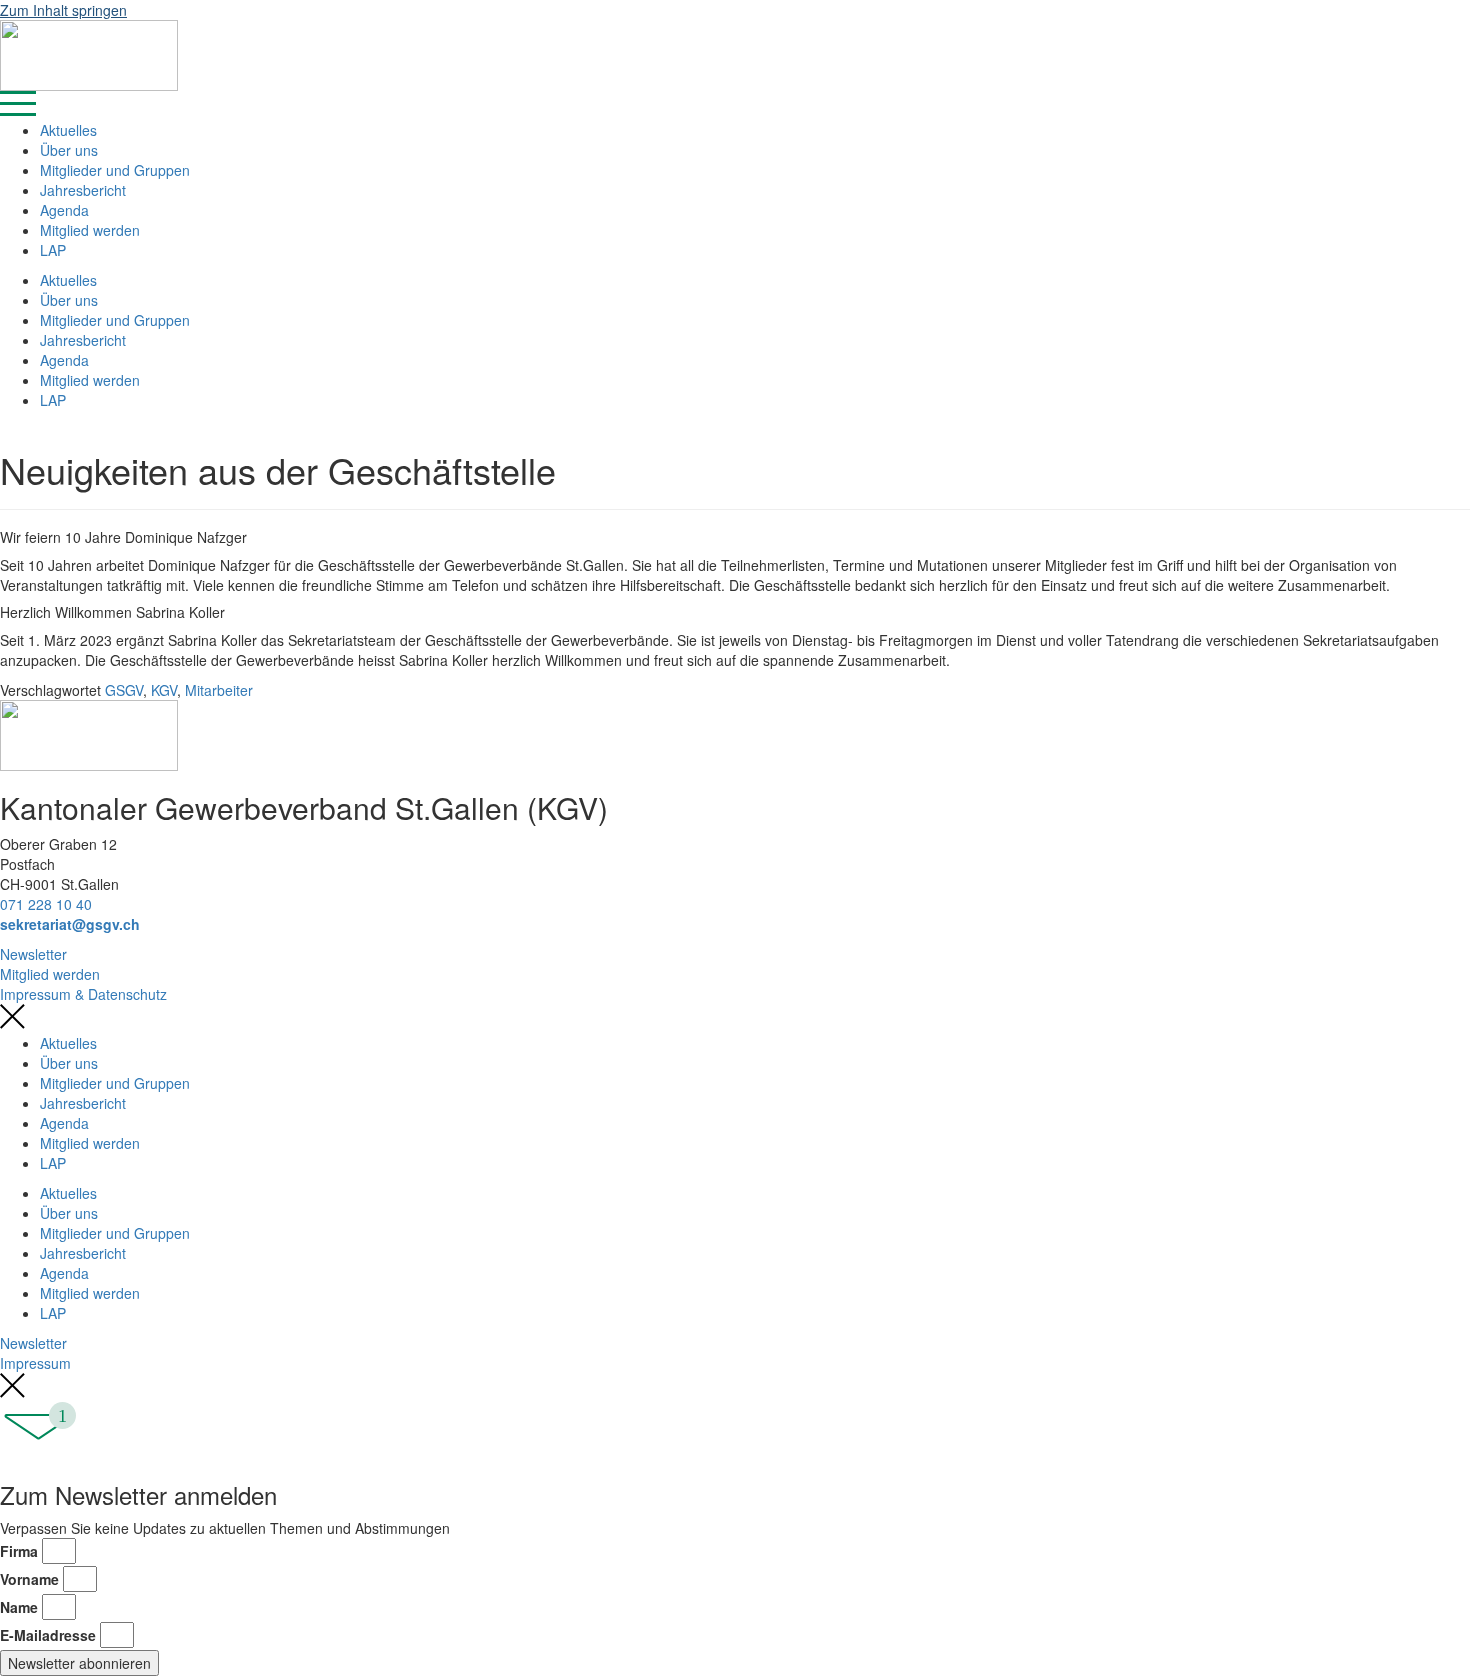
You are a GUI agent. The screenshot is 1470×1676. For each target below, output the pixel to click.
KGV (164, 690)
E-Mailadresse (48, 1635)
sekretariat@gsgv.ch (70, 924)
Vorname (29, 1579)
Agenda (64, 210)
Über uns (69, 150)
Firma (19, 1551)
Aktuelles (68, 130)
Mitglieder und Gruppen (115, 170)
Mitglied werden (90, 230)
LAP (53, 250)
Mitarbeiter (219, 690)
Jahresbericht (83, 190)
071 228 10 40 (46, 904)
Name (19, 1607)
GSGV (124, 690)
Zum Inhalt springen (63, 10)
